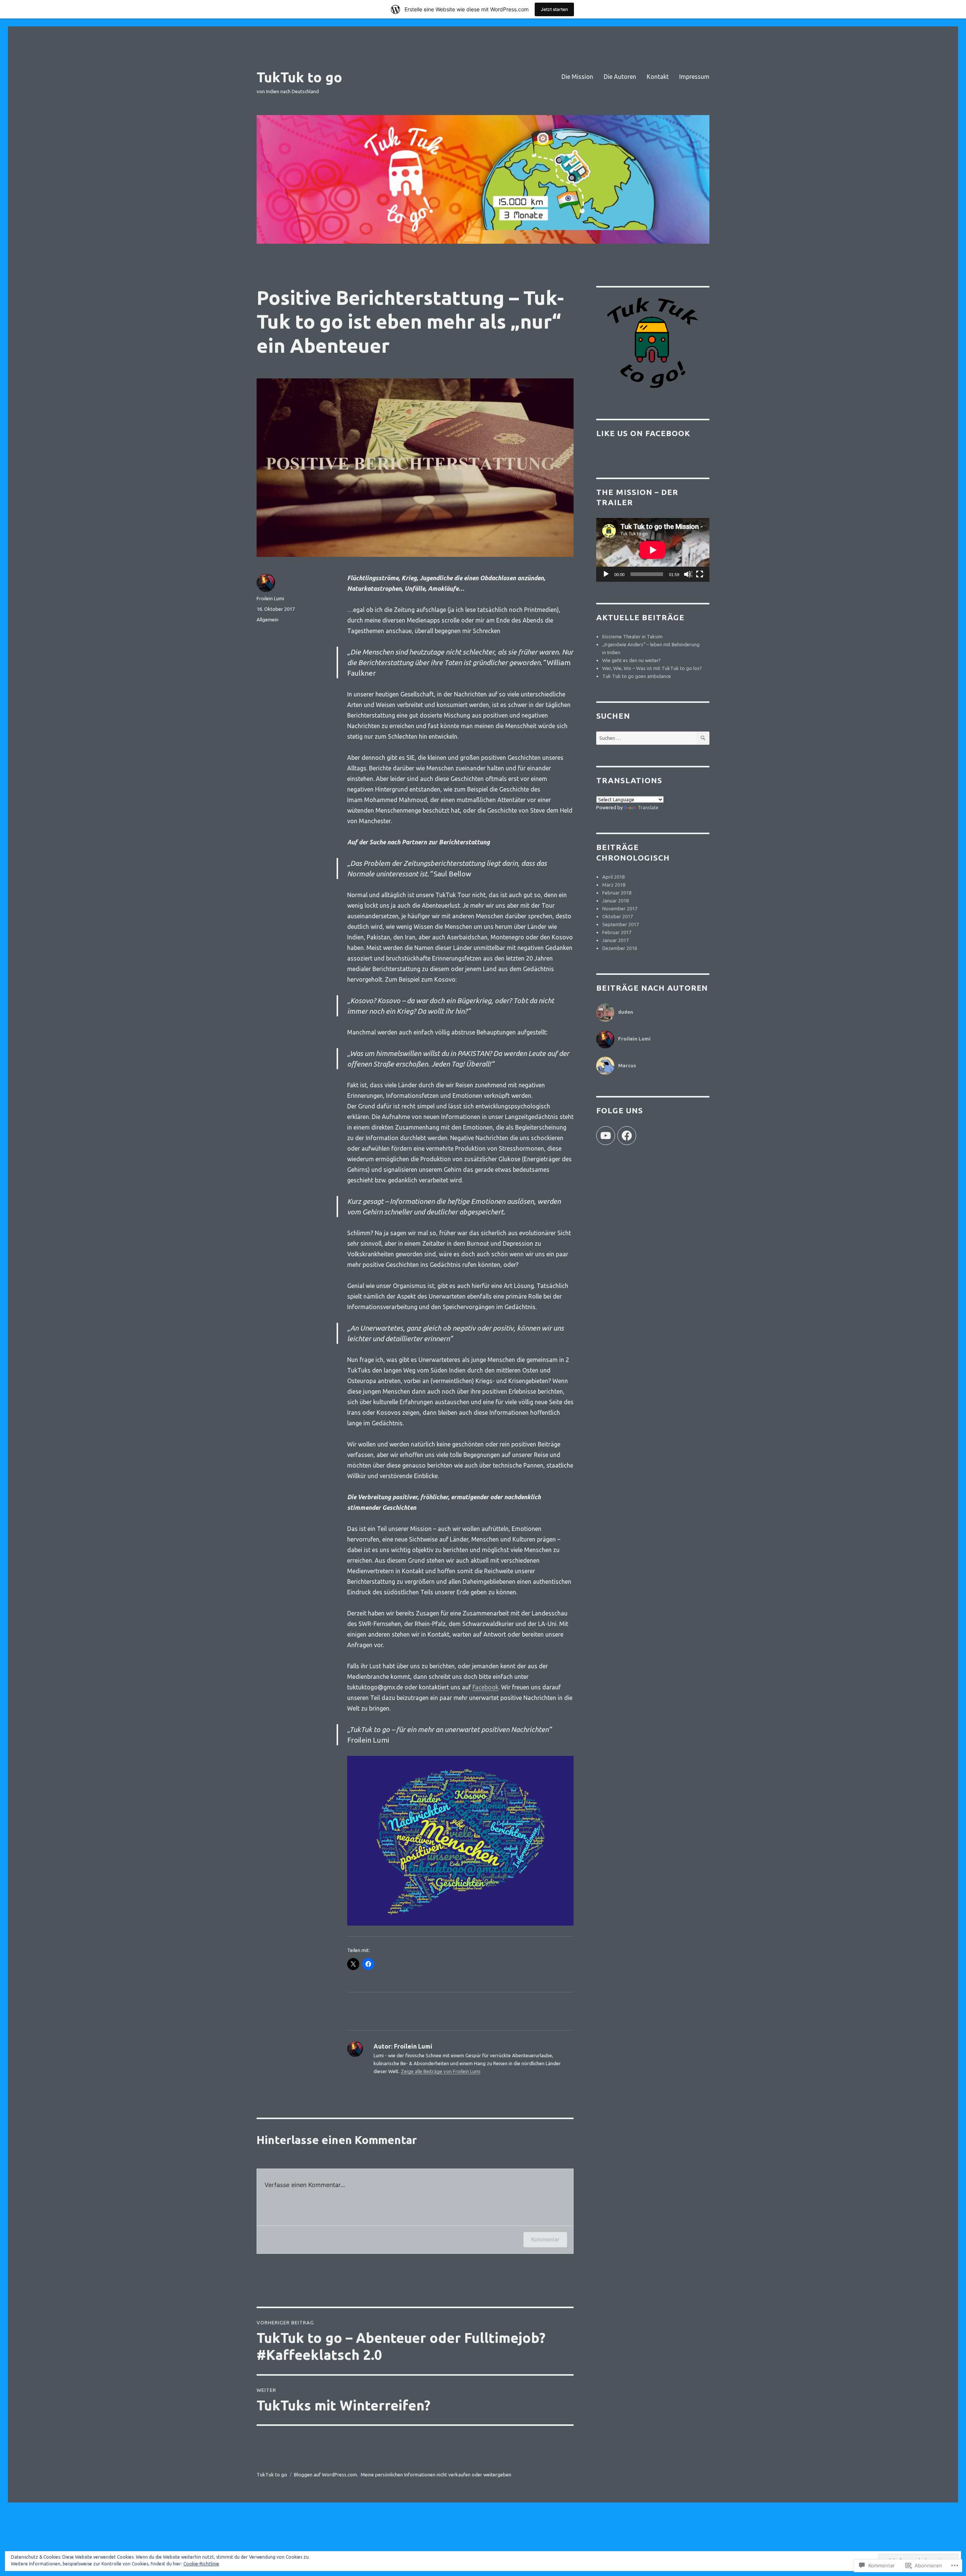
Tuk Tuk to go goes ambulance (637, 676)
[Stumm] (688, 575)
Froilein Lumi (270, 598)
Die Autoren (620, 77)
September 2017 (621, 924)
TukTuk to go (299, 77)
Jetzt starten (554, 9)
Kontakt (658, 77)
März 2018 (614, 885)
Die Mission (577, 77)
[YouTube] (606, 1136)
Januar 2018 (615, 901)
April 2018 (613, 877)
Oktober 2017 (618, 916)
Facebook (485, 1687)
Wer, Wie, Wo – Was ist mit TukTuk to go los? (652, 668)
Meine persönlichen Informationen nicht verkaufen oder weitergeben (436, 2475)
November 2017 (620, 908)
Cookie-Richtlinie (201, 2564)
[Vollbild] (700, 575)
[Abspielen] (606, 575)
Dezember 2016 (620, 948)
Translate (648, 807)
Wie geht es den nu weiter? (631, 660)
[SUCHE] (703, 738)
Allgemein (268, 619)
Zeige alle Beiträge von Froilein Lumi (441, 2071)
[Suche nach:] (646, 738)
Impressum (694, 77)
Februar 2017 (617, 932)
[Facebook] (627, 1136)
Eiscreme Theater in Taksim (632, 636)
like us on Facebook (643, 433)
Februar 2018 (617, 893)
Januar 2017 (615, 940)
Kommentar (545, 2239)
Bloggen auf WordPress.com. (326, 2475)
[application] (653, 550)
